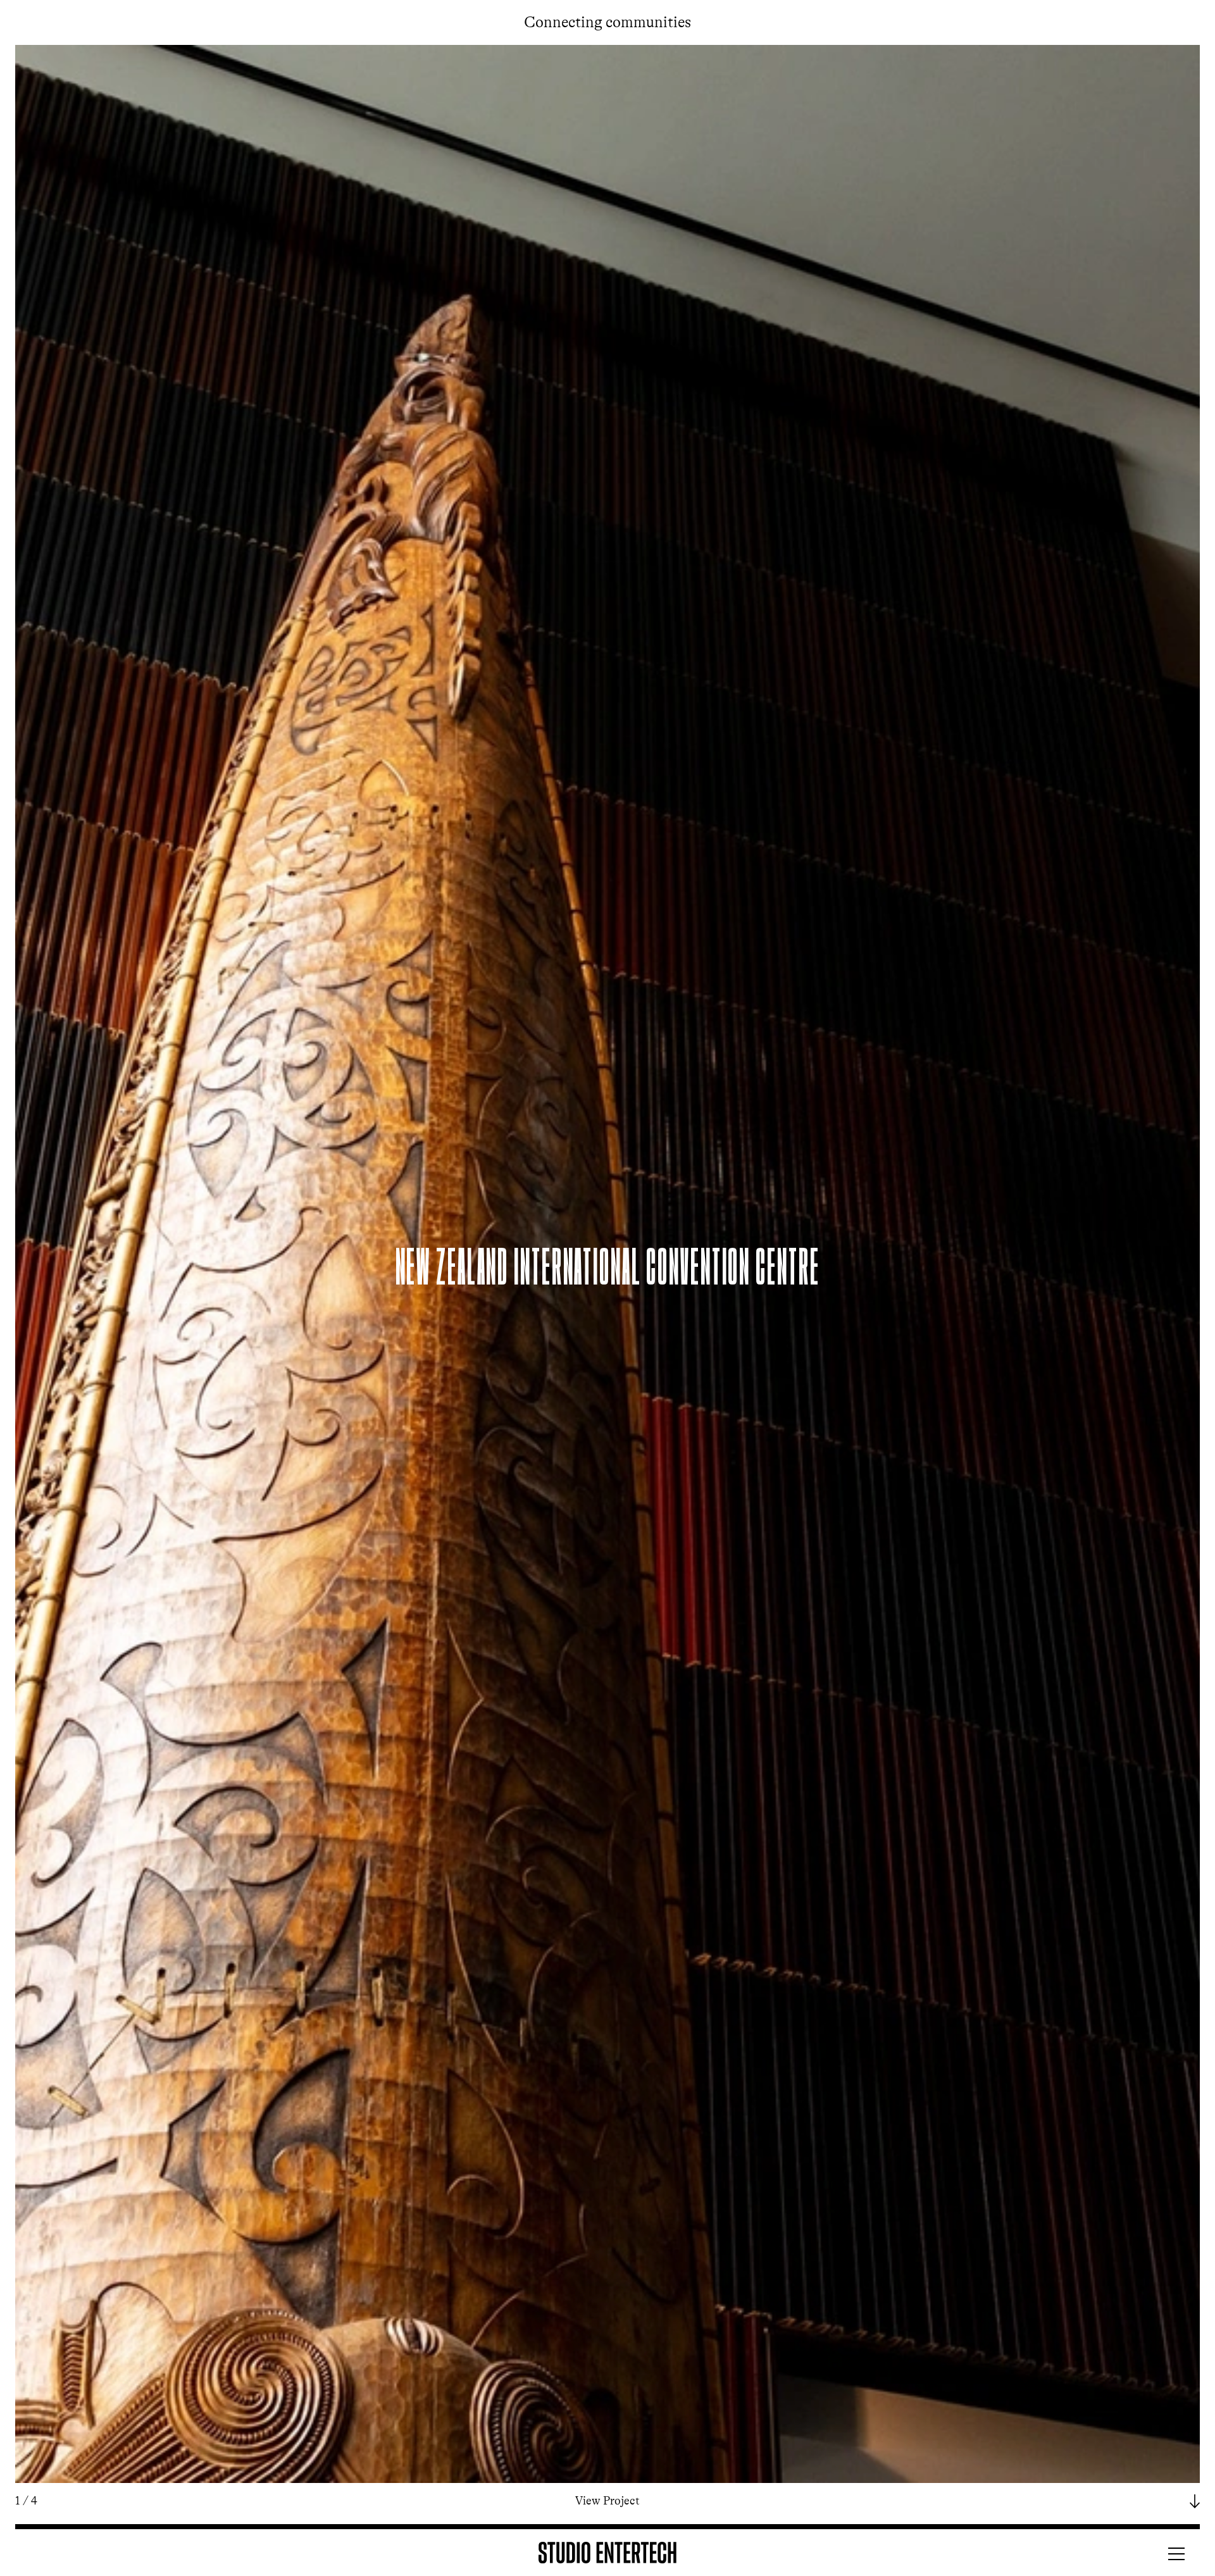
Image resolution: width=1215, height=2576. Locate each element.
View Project (616, 2501)
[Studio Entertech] (607, 2553)
